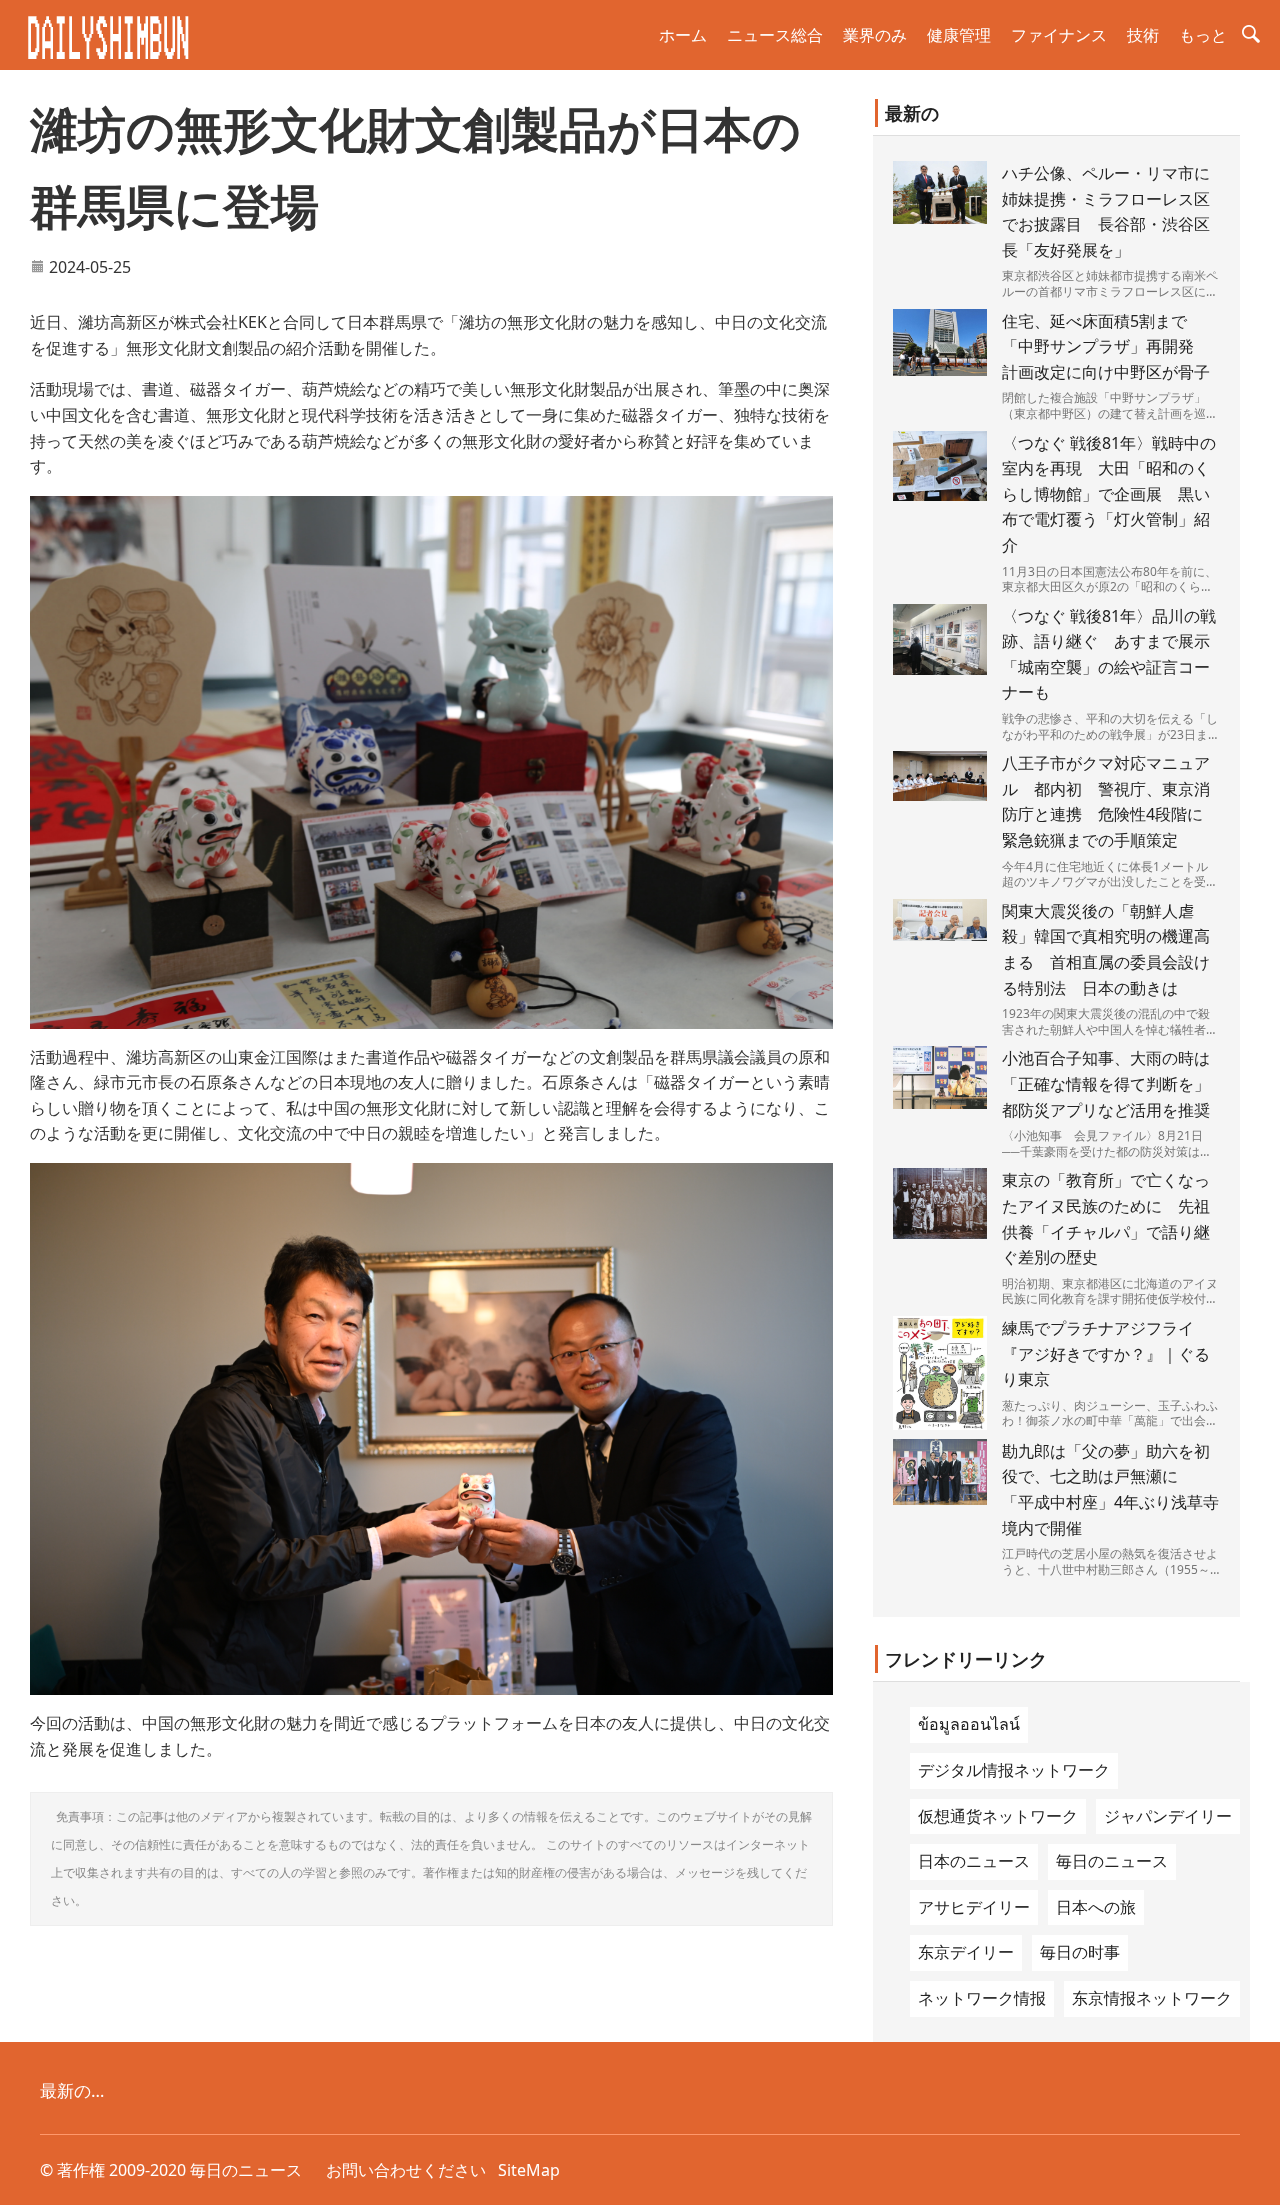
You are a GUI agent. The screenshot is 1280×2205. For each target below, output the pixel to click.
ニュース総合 (775, 35)
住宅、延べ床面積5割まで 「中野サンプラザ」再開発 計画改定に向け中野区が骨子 (1106, 346)
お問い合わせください (406, 2170)
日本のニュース (974, 1861)
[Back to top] (1254, 2179)
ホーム (683, 35)
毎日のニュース (1112, 1861)
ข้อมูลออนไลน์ (969, 1724)
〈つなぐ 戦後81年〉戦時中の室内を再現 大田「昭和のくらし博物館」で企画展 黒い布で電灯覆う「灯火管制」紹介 (1109, 494)
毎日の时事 (1080, 1952)
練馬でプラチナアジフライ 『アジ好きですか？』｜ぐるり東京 (1106, 1353)
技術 (1143, 35)
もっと (1203, 35)
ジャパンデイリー (1168, 1816)
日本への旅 (1096, 1907)
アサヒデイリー (974, 1907)
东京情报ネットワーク (1152, 1998)
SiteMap (529, 2170)
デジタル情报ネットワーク (1014, 1770)
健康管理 (959, 35)
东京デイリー (966, 1952)
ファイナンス (1059, 35)
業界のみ (875, 35)
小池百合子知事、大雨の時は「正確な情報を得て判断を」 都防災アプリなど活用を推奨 (1114, 1083)
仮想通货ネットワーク (998, 1816)
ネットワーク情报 (982, 1998)
